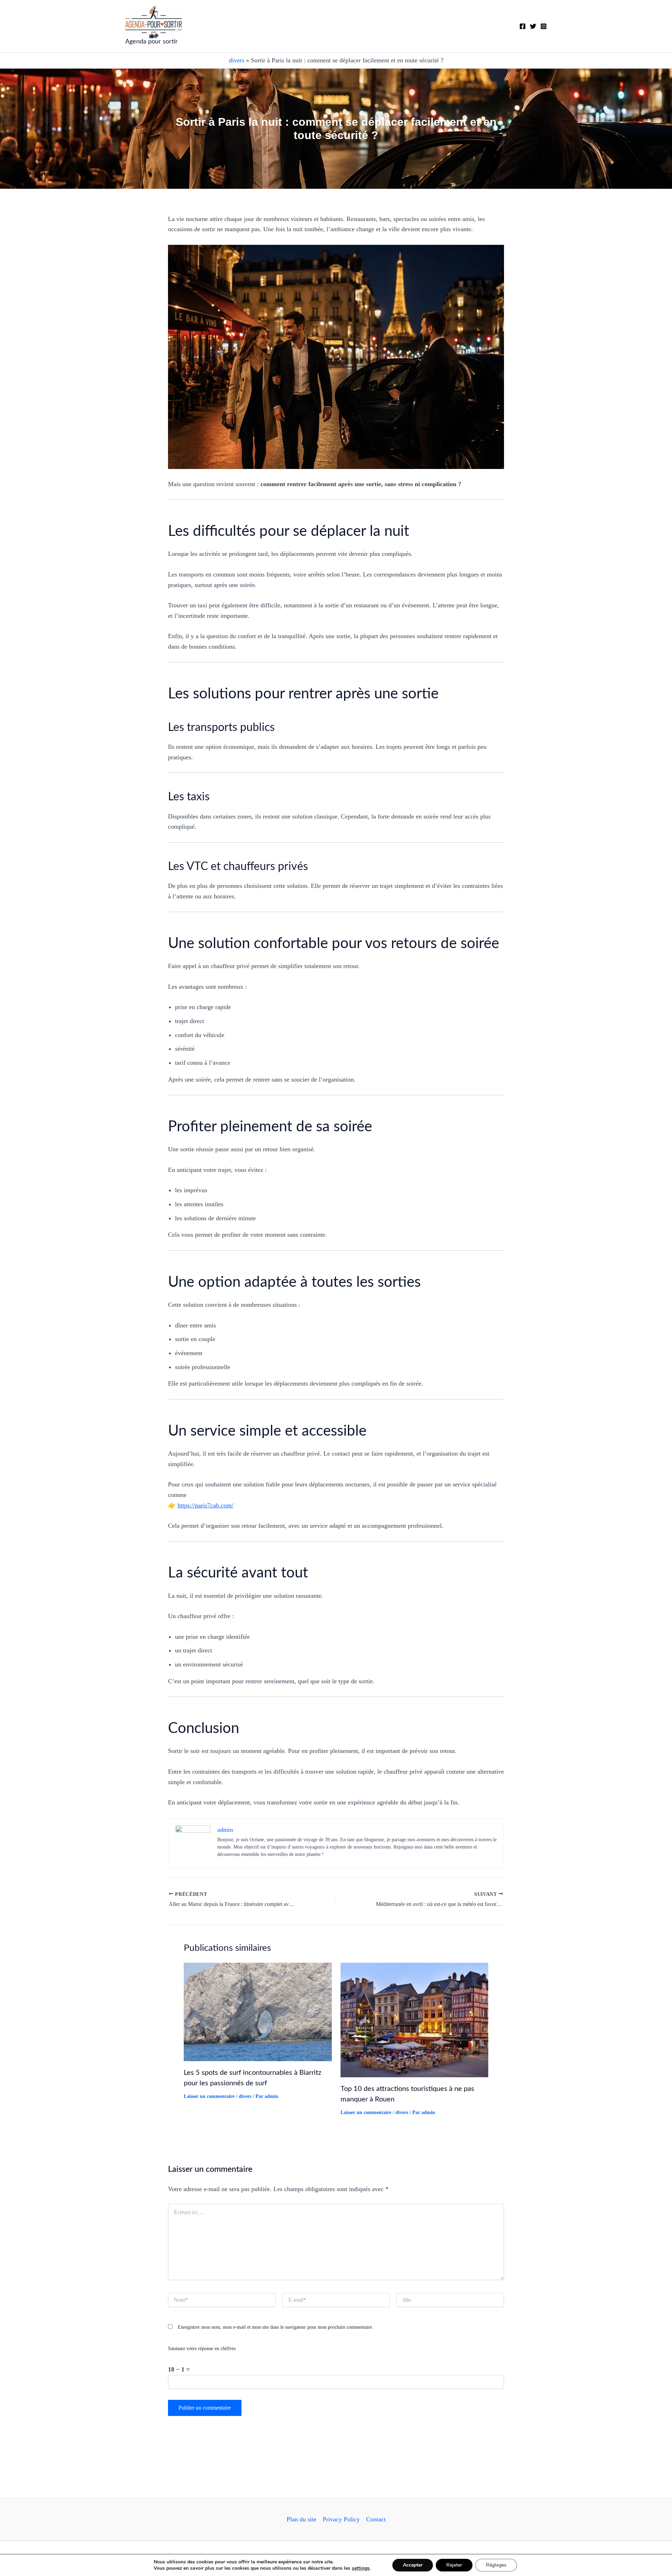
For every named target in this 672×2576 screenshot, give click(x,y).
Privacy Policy (341, 2519)
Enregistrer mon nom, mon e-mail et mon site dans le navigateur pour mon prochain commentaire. (276, 2327)
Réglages (496, 2565)
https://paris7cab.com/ (205, 1505)
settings (361, 2568)
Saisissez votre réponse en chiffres (202, 2349)
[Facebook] (523, 26)
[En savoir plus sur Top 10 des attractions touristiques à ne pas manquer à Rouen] (415, 2019)
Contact (376, 2519)
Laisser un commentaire (209, 2096)
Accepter (413, 2565)
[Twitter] (533, 26)
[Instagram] (544, 26)
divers (237, 60)
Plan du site (302, 2519)
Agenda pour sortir (152, 42)
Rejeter (454, 2565)
